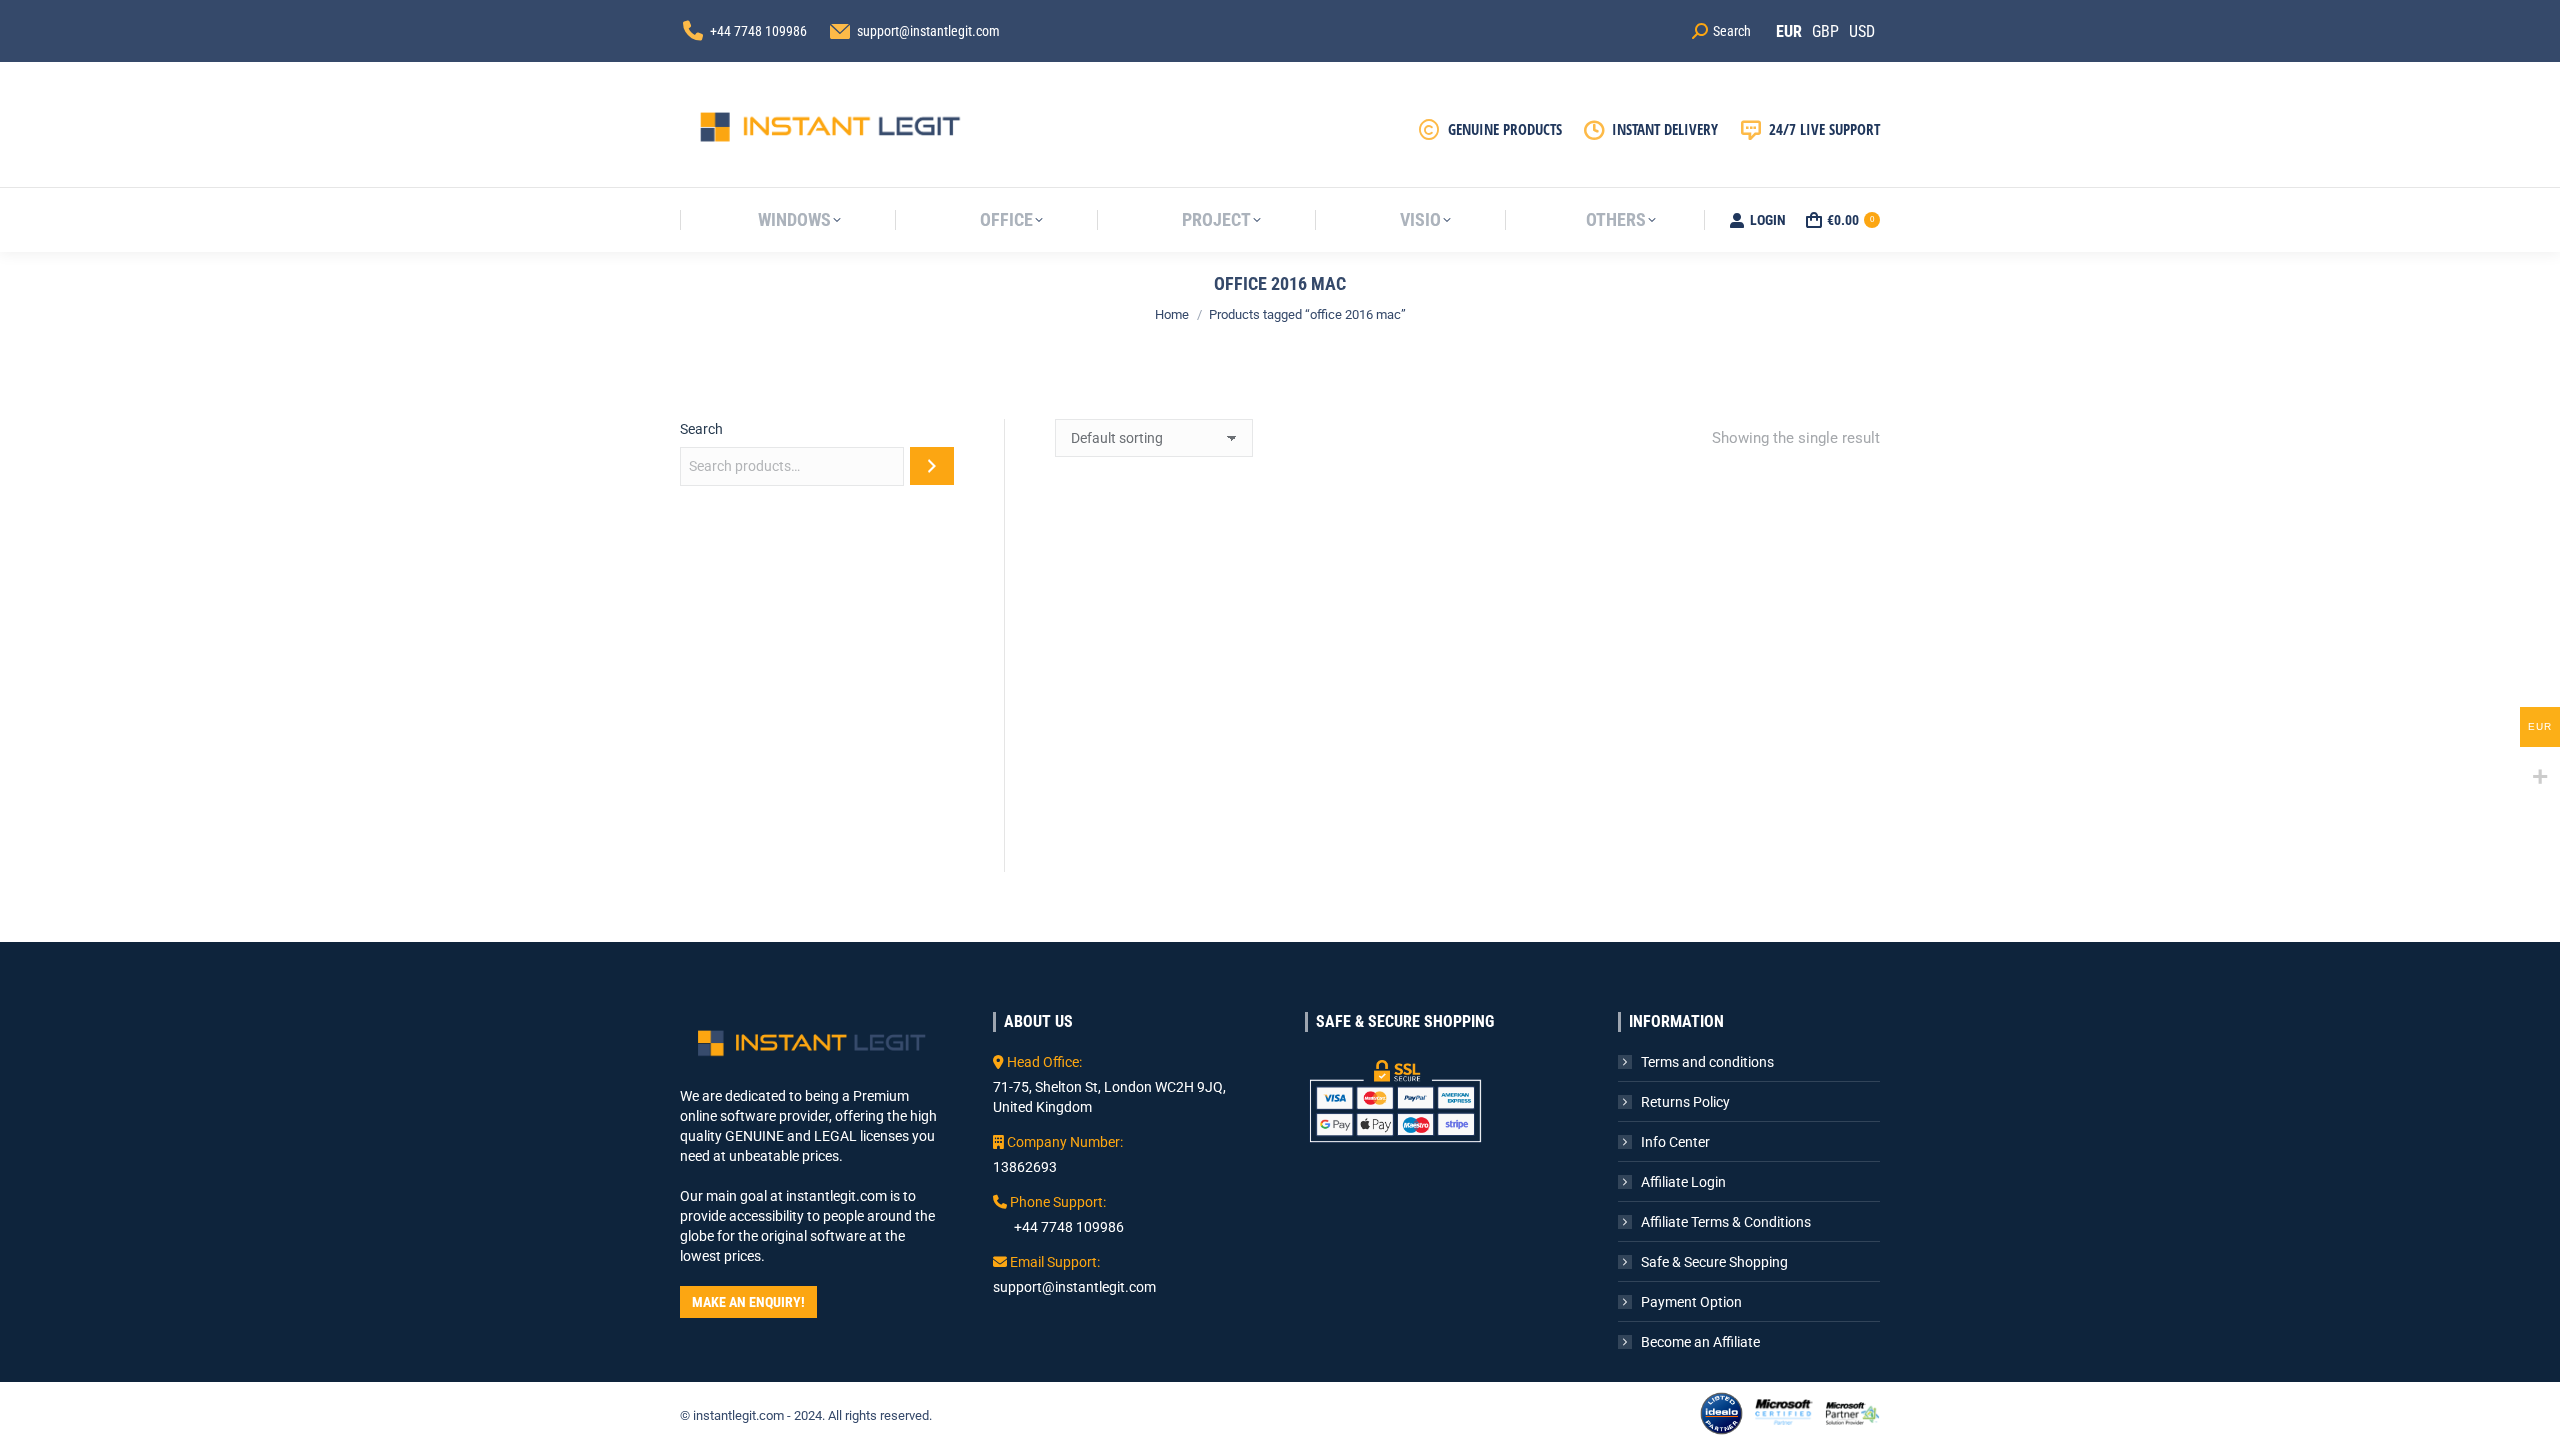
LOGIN (1768, 220)
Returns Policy (1685, 1102)
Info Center (1675, 1142)
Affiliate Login (1683, 1182)
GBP (1825, 31)
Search (701, 429)
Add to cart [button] (1183, 856)
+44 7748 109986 (758, 31)
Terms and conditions (1707, 1062)
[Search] (932, 466)
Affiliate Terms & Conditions (1726, 1222)
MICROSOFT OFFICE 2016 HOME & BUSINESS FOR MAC (1183, 776)
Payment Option (1691, 1302)
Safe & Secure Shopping (1714, 1262)
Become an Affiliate (1700, 1342)
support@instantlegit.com (928, 31)
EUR (1789, 31)
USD (1862, 31)
